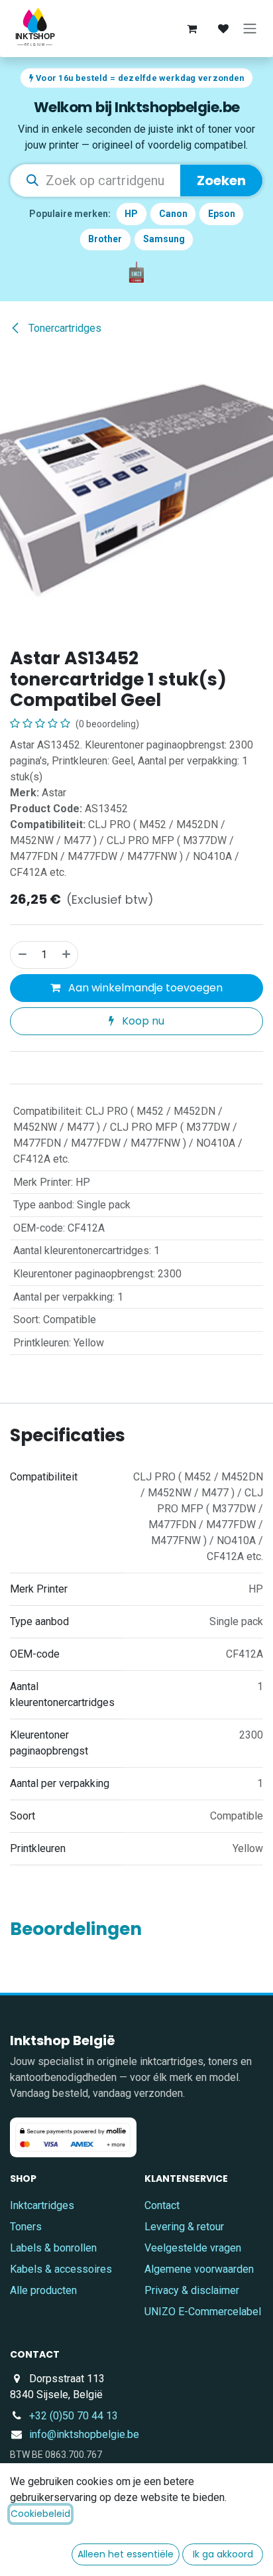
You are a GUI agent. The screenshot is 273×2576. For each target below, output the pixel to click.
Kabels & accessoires (61, 2269)
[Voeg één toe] (67, 955)
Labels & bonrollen (53, 2248)
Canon (173, 214)
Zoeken (221, 180)
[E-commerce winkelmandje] (191, 29)
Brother (105, 239)
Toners (26, 2227)
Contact (162, 2205)
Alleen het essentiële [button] (126, 2554)
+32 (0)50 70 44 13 (74, 2416)
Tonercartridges (64, 328)
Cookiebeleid (40, 2514)
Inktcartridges (42, 2205)
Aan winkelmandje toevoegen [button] (144, 988)
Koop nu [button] (142, 1021)
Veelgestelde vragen (193, 2248)
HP (131, 214)
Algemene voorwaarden (199, 2269)
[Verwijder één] (22, 955)
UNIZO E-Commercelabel (203, 2312)
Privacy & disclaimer (192, 2290)
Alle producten (43, 2290)
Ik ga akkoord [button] (223, 2554)
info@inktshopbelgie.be (84, 2434)
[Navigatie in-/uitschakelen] (250, 29)
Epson (222, 214)
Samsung (164, 239)
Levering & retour (184, 2227)
